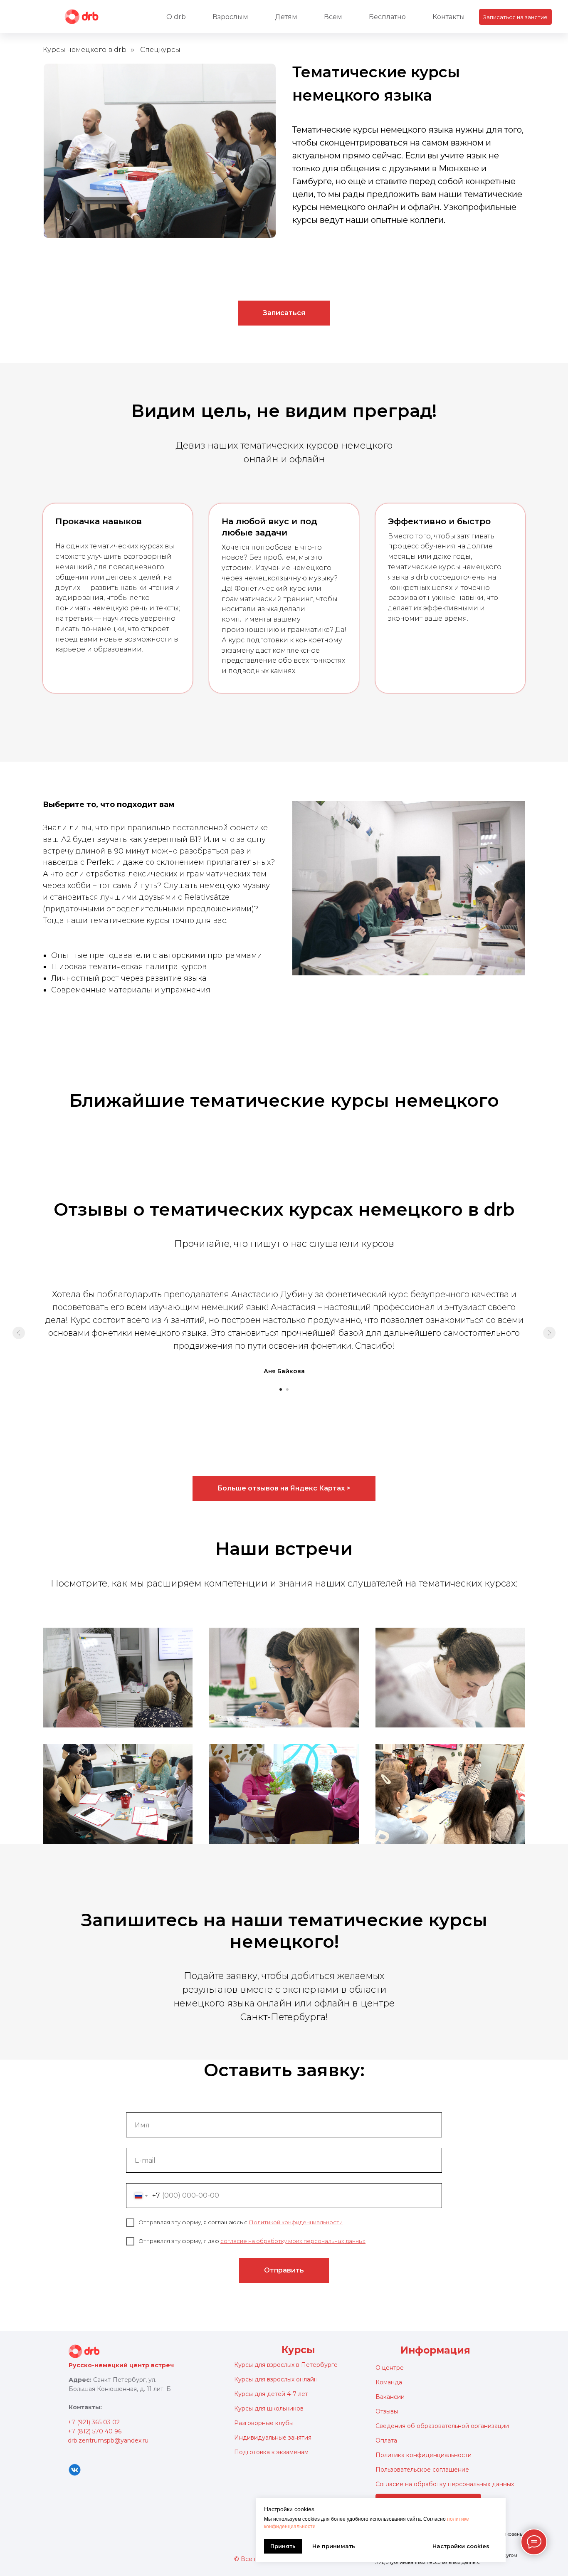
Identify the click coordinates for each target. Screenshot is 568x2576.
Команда (389, 2382)
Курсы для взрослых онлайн (276, 2379)
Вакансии (390, 2397)
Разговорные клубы (264, 2423)
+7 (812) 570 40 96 (95, 2431)
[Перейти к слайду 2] (287, 1389)
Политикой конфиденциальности (296, 2222)
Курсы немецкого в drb (85, 50)
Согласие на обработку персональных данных (445, 2484)
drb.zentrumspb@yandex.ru (108, 2440)
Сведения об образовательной (423, 2426)
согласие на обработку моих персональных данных (293, 2241)
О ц (381, 2368)
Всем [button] (333, 17)
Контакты (449, 17)
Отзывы (387, 2411)
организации (490, 2426)
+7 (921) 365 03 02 (94, 2422)
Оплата (386, 2440)
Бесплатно (387, 17)
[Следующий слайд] (549, 1333)
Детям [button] (286, 17)
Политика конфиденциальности (424, 2455)
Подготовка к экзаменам (271, 2452)
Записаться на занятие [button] (515, 17)
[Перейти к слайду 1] (281, 1389)
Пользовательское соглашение (422, 2470)
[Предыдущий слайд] (19, 1333)
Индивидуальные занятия (273, 2438)
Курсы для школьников (269, 2408)
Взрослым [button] (230, 17)
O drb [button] (176, 17)
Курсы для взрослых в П (270, 2365)
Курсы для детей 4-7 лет (271, 2394)
